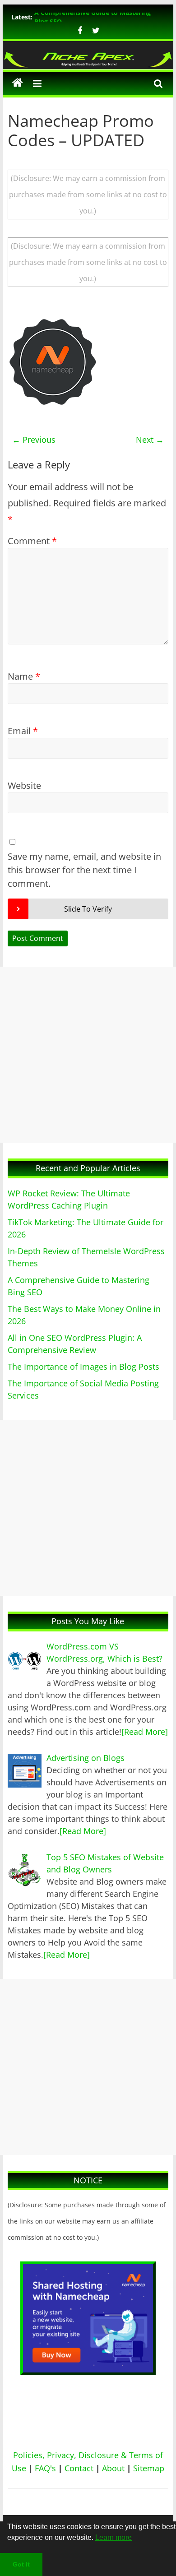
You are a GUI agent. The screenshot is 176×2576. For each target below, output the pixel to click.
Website (24, 785)
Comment (32, 541)
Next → (150, 440)
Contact (79, 2468)
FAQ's (45, 2468)
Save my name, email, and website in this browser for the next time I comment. (84, 870)
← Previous (34, 440)
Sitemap (149, 2468)
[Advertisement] (88, 1055)
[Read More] (145, 1732)
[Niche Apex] (88, 56)
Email (23, 731)
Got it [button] (21, 2564)
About (113, 2468)
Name (24, 676)
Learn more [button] (113, 2537)
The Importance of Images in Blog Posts (83, 1367)
